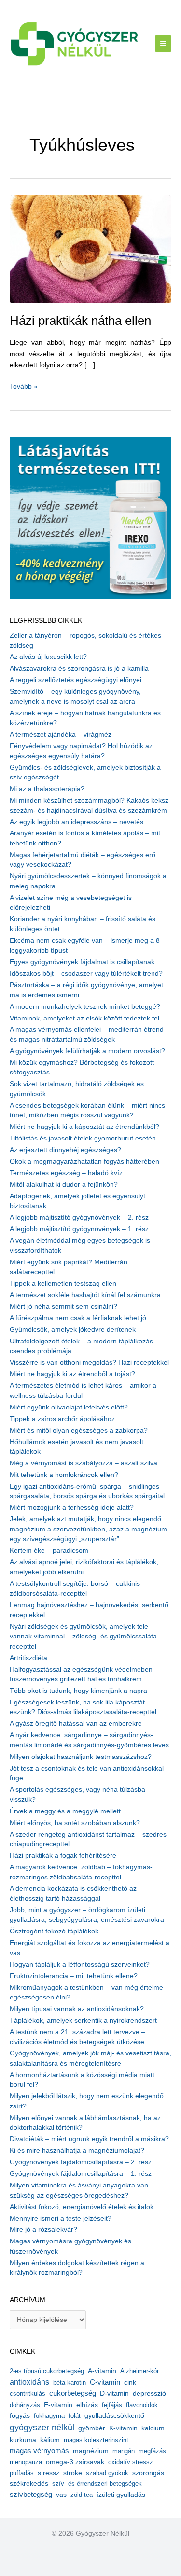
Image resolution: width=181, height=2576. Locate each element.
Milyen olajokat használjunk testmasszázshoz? (81, 1757)
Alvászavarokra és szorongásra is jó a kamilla (79, 668)
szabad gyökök (107, 2473)
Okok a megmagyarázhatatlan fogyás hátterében (84, 1161)
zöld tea (82, 2495)
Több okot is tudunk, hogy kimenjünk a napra (78, 1691)
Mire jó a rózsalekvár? (43, 2230)
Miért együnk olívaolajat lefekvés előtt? (69, 1407)
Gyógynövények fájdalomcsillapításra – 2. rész (81, 2162)
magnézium (91, 2451)
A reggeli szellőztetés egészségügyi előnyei (76, 680)
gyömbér (92, 2428)
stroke (73, 2473)
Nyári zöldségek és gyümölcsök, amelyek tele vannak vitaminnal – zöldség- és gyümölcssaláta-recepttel (84, 1637)
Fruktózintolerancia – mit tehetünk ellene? (74, 1976)
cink (130, 2382)
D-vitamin (114, 2394)
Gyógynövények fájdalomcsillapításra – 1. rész (81, 2174)
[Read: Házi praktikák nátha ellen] (90, 248)
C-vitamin (105, 2382)
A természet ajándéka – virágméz (61, 734)
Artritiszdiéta (28, 1658)
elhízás (87, 2405)
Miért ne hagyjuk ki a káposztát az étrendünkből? (84, 1127)
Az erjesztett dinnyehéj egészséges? (65, 1150)
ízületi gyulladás (121, 2495)
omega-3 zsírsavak (75, 2462)
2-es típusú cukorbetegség (47, 2371)
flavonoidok (142, 2405)
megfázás (152, 2451)
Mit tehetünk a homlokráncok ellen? (64, 1475)
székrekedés (29, 2483)
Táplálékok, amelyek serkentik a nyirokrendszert (83, 2020)
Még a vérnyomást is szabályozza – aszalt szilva (84, 1463)
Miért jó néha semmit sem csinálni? (63, 1307)
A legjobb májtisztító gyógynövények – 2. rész (79, 1217)
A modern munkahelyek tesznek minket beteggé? (85, 1007)
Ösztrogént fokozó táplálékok (54, 1931)
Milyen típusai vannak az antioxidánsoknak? (77, 2009)
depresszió (149, 2393)
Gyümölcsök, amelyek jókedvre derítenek (73, 1330)
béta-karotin (70, 2382)
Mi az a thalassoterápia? (47, 789)
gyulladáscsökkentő (114, 2415)
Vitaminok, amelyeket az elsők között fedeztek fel (84, 1018)
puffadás (22, 2473)
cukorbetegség (73, 2393)
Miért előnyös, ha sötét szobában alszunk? (75, 1823)
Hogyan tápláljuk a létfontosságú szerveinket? (80, 1965)
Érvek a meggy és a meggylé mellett (65, 1811)
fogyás (20, 2416)
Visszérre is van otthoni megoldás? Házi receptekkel (89, 1362)
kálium (50, 2440)
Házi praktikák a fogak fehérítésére (63, 1856)
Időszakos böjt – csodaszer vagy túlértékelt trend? (86, 973)
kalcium (153, 2428)
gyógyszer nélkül (42, 2428)
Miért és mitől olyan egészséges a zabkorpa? (79, 1430)
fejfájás (112, 2405)
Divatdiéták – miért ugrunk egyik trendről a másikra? (89, 2139)
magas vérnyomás (39, 2451)
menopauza (26, 2462)
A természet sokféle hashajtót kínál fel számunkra (85, 1295)
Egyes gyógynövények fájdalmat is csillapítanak (82, 962)
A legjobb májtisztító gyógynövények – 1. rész (79, 1229)
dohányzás (25, 2405)
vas (61, 2495)
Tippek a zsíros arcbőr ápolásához (62, 1419)
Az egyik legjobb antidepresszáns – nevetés (77, 822)
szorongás (148, 2473)
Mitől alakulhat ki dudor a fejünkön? (64, 1185)
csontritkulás (28, 2394)
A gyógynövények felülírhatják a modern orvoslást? (87, 1051)
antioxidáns (29, 2382)
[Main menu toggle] (163, 44)
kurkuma (23, 2440)
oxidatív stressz (131, 2462)
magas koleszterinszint (96, 2440)
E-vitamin (58, 2405)
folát (75, 2416)
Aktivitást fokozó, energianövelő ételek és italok (82, 2207)
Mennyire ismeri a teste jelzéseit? (61, 2219)
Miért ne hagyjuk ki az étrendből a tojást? (72, 1374)
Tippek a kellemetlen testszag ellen (63, 1283)
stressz (49, 2473)
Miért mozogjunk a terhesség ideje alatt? (72, 1508)
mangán (124, 2451)
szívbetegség (31, 2495)
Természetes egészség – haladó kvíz (66, 1173)
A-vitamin (102, 2371)
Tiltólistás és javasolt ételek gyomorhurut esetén (83, 1138)
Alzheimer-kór (139, 2371)
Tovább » (24, 387)
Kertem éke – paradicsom (49, 1550)
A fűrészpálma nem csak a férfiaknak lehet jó (78, 1318)
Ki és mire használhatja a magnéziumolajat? (77, 2151)
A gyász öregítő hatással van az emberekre (76, 1724)
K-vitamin (123, 2428)
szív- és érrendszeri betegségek (97, 2484)
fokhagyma (49, 2416)
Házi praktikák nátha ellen (80, 321)
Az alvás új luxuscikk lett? (48, 657)
